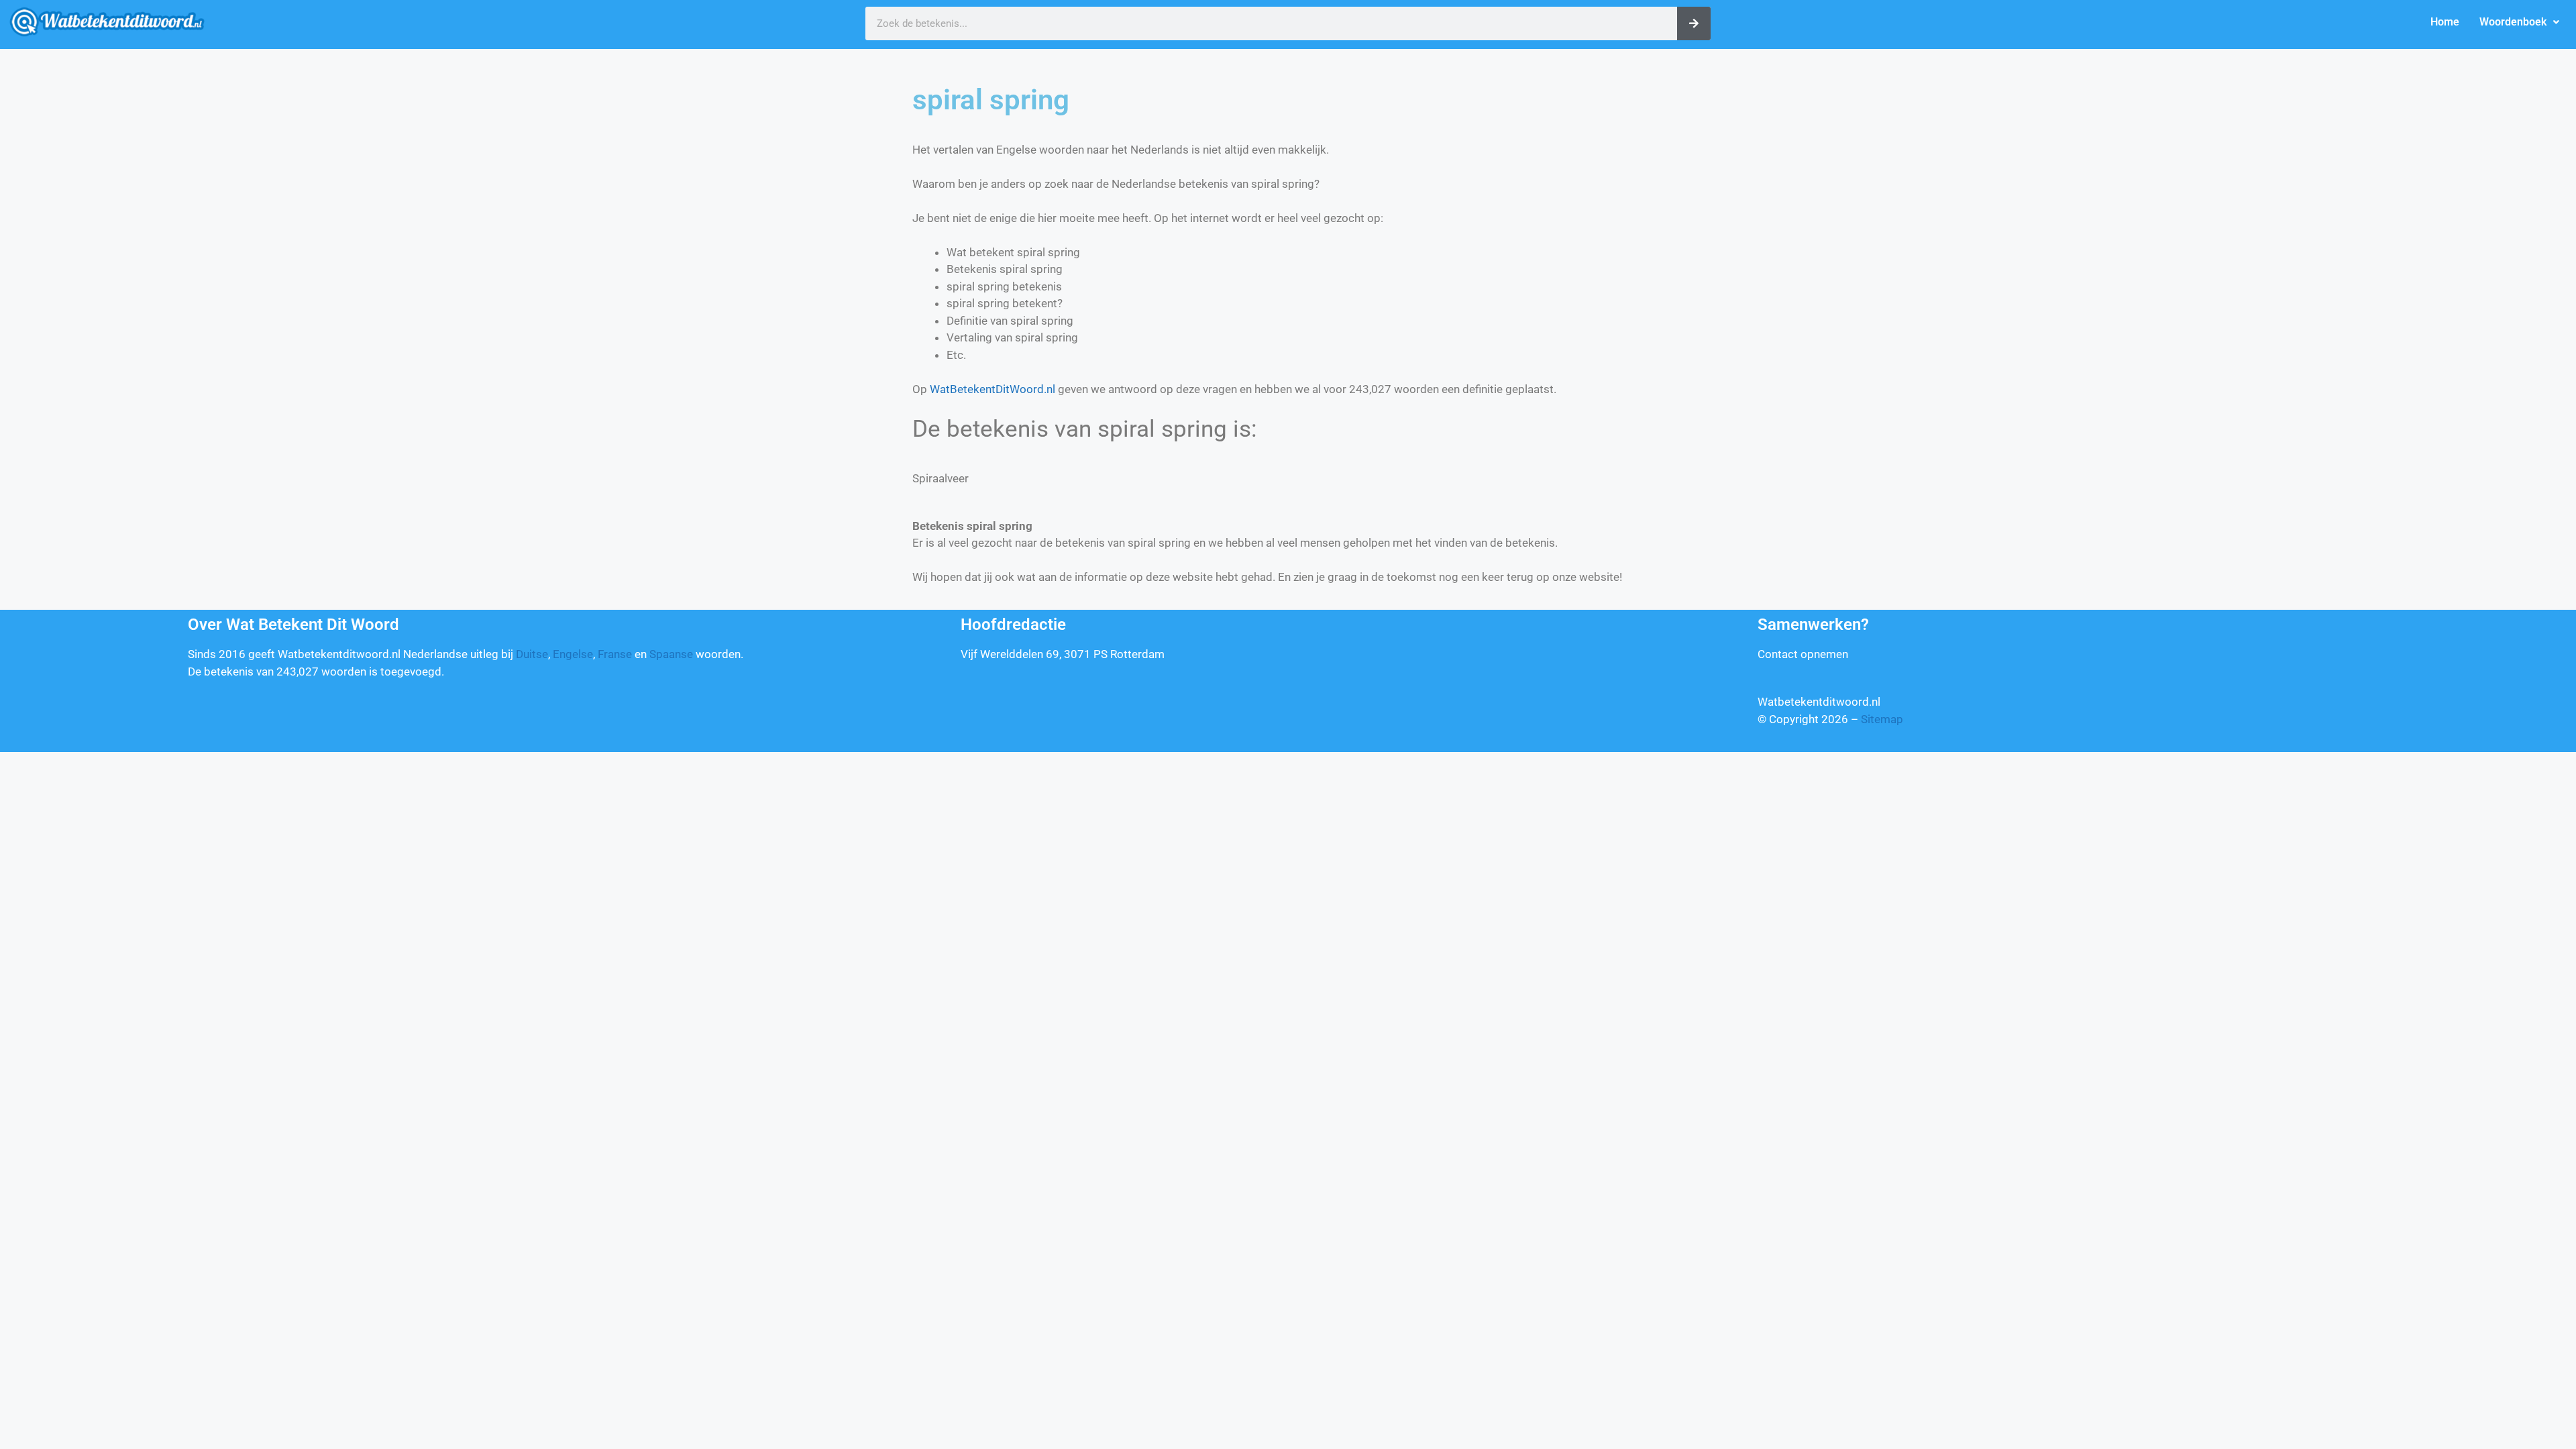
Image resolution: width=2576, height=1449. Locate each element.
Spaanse (671, 654)
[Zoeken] (1694, 23)
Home (2445, 22)
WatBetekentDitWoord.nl (992, 389)
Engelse (573, 654)
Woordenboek (2513, 22)
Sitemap (1882, 719)
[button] (2519, 22)
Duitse (532, 654)
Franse (615, 654)
